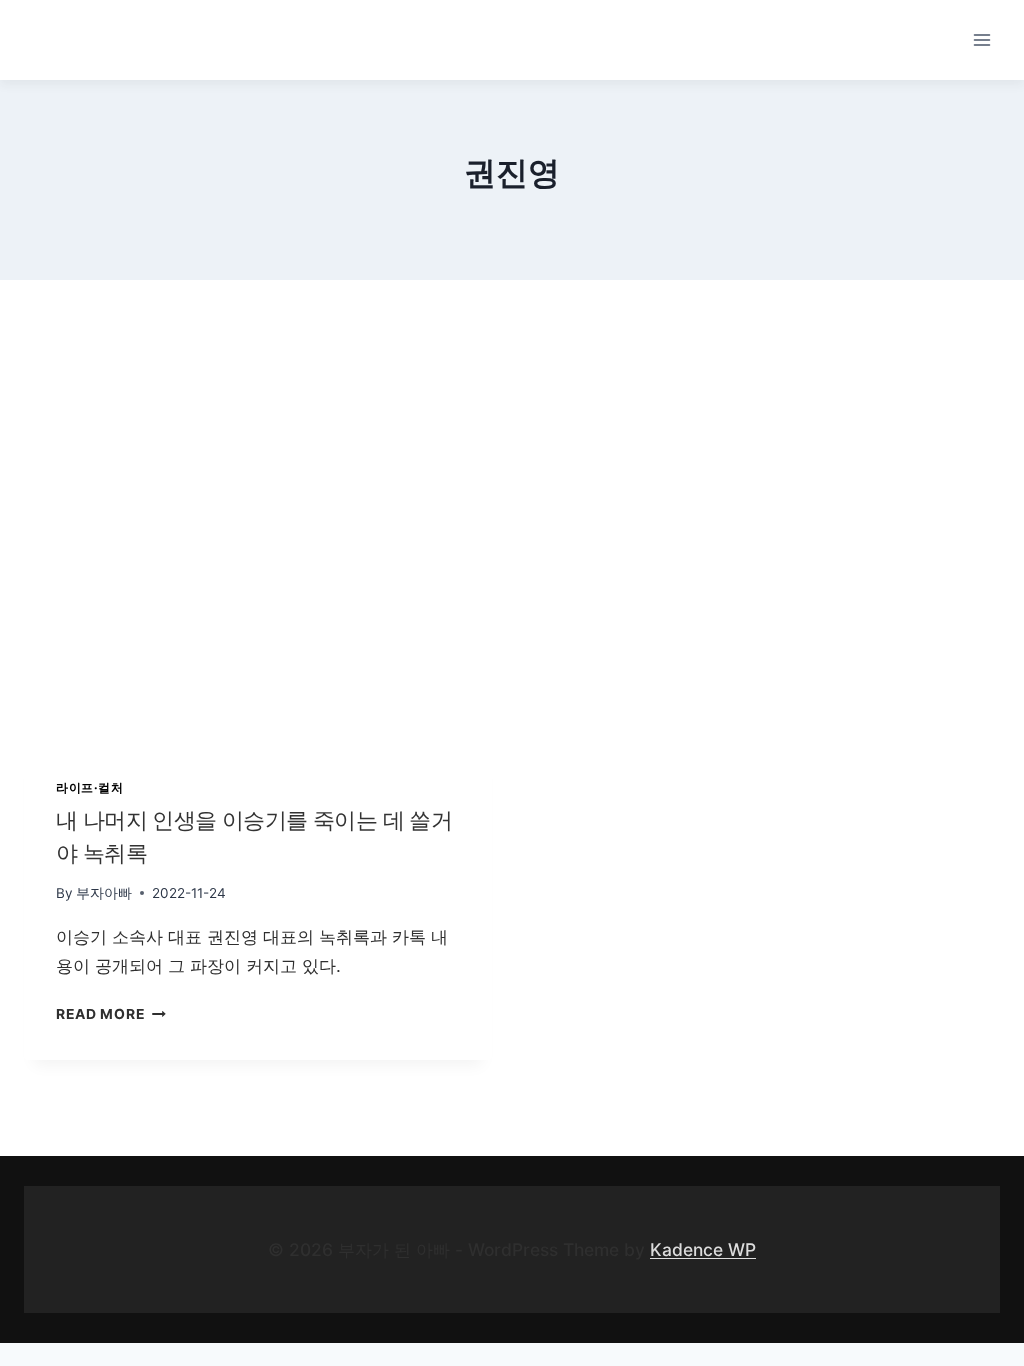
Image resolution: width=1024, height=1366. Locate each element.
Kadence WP (703, 1249)
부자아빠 (104, 893)
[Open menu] (981, 39)
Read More (107, 1014)
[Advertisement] (512, 500)
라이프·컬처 (90, 787)
